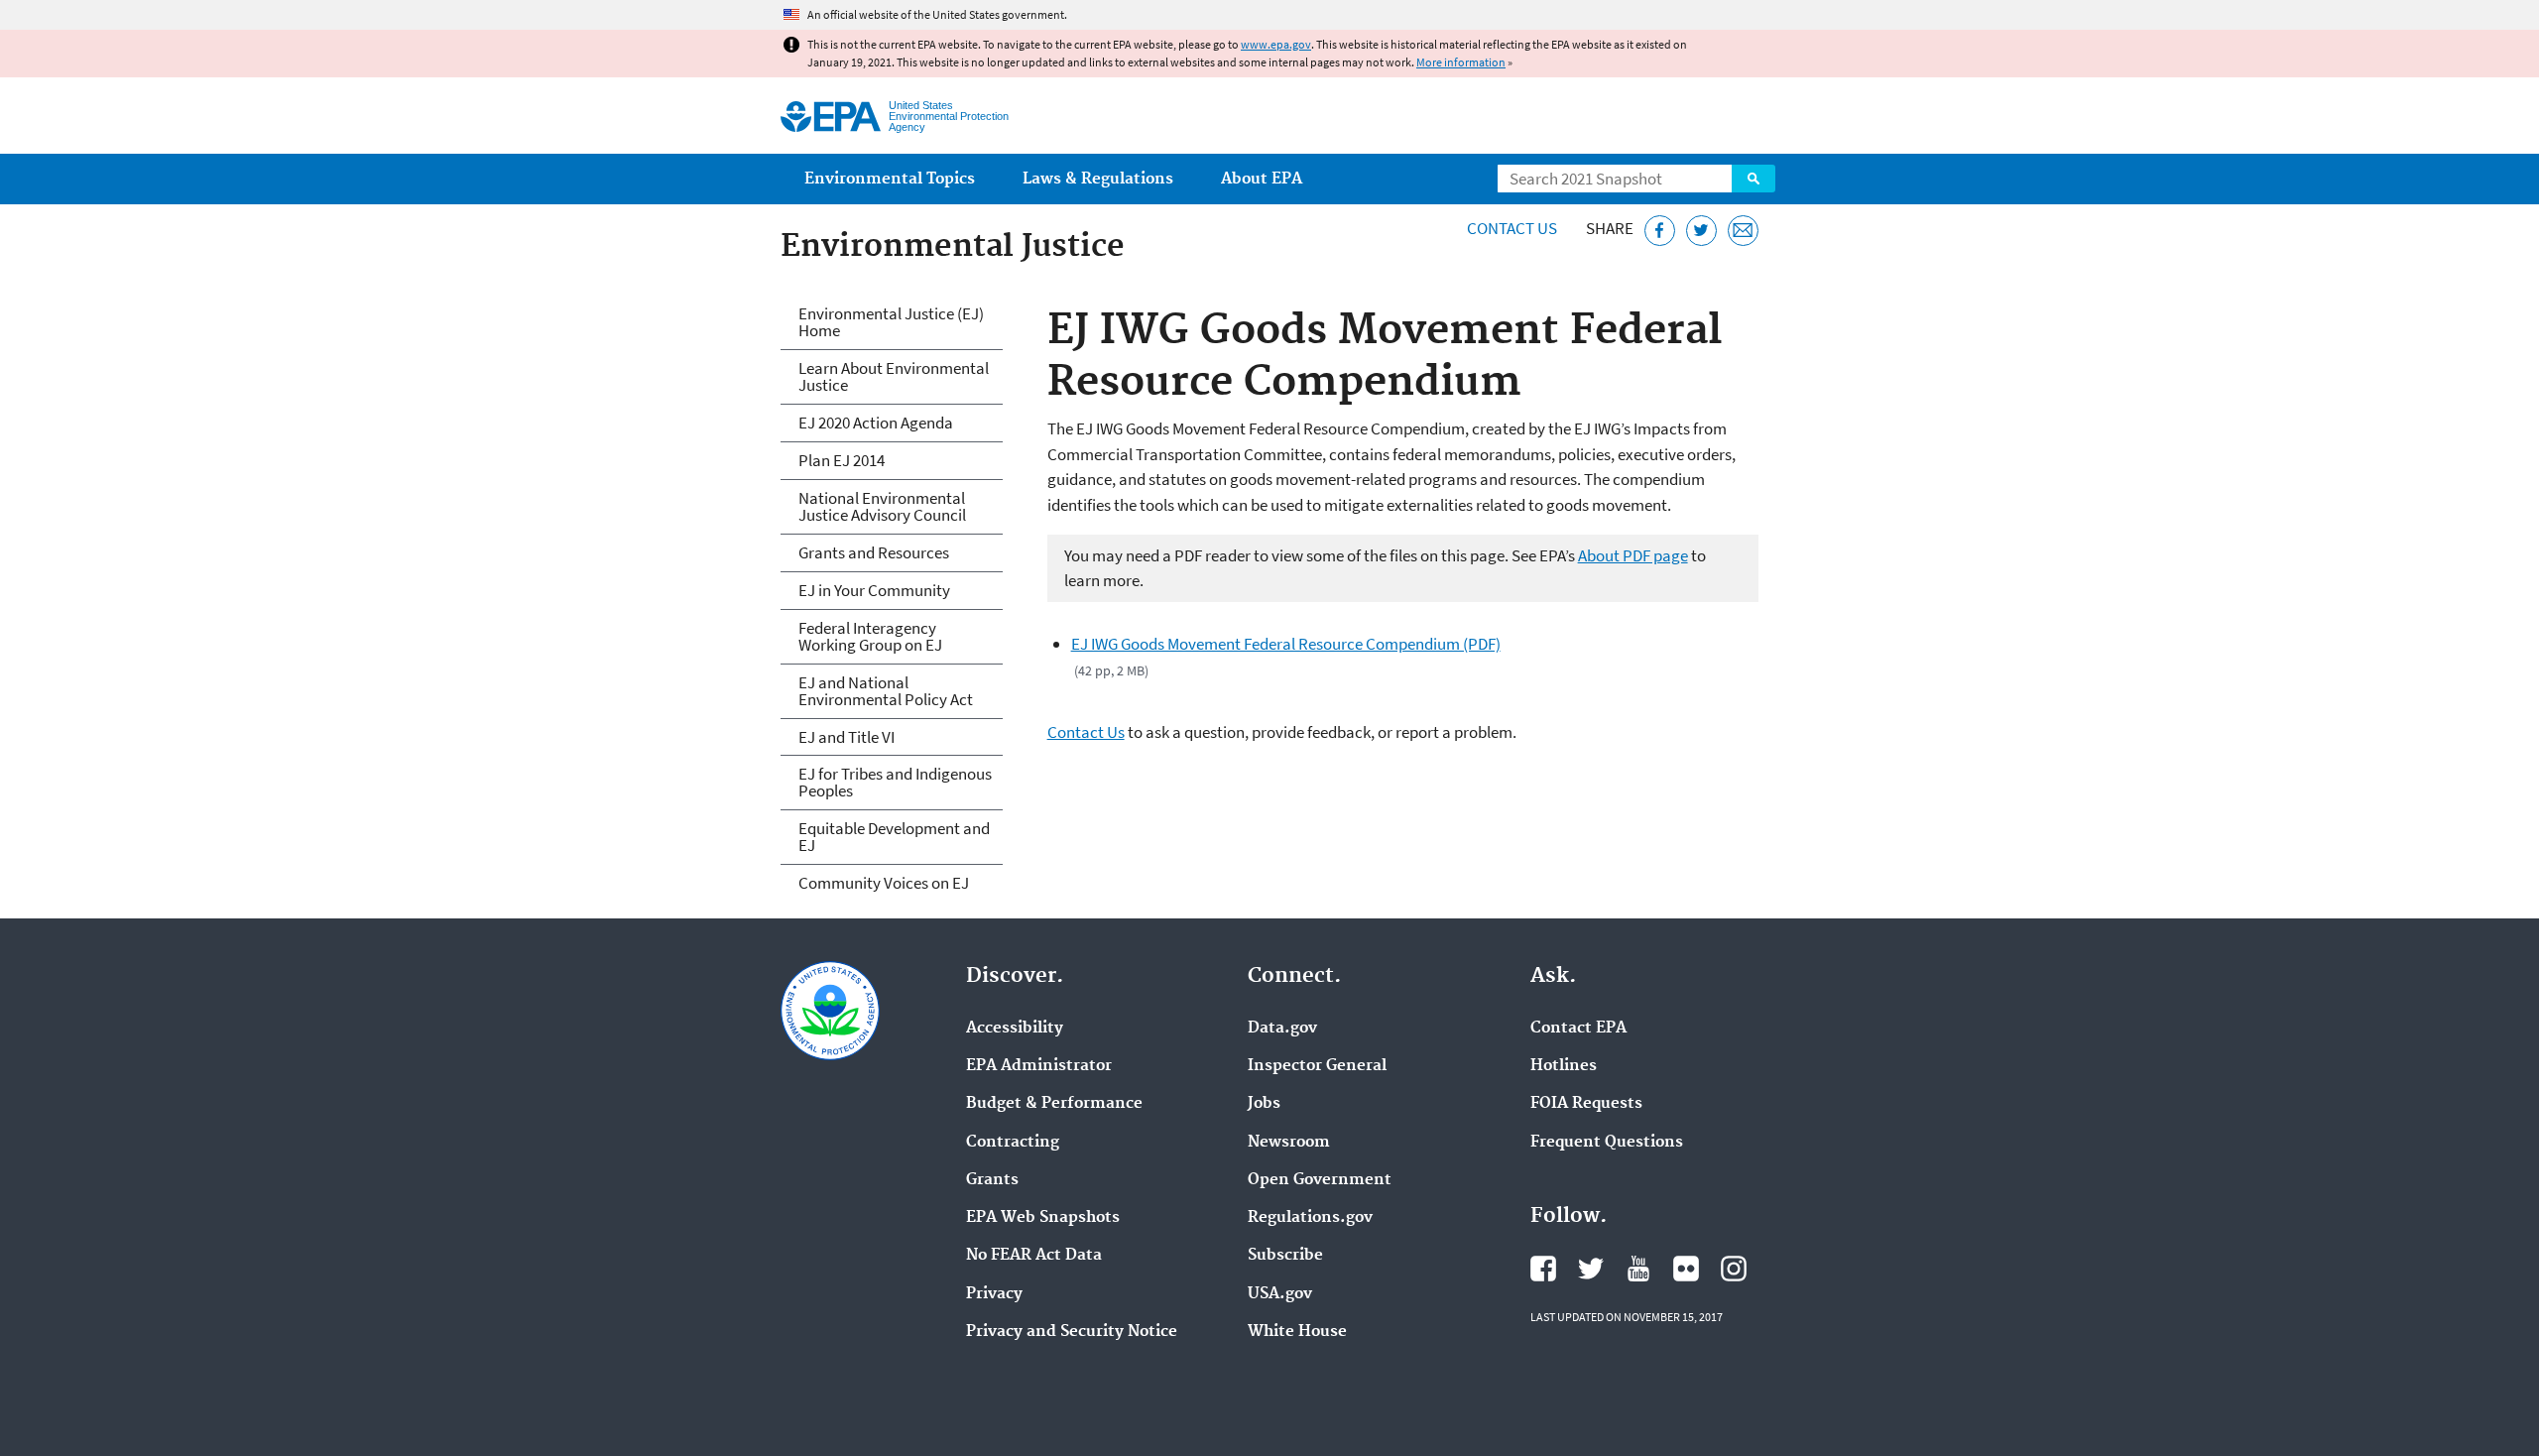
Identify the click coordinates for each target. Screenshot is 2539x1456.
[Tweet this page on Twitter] (1701, 231)
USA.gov (1280, 1294)
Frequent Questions (1607, 1143)
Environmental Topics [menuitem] (890, 179)
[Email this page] (1743, 231)
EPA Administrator (1039, 1066)
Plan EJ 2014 (842, 460)
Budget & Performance (1054, 1104)
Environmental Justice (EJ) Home (891, 322)
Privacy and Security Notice (1072, 1332)
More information (1461, 62)
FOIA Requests (1586, 1104)
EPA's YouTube (1638, 1269)
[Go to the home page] (831, 117)
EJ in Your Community (874, 590)
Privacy (994, 1294)
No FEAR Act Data (1034, 1256)
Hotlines (1564, 1066)
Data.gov (1282, 1029)
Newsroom (1289, 1143)
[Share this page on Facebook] (1660, 231)
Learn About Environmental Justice (894, 376)
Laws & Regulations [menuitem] (1098, 179)
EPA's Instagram (1734, 1269)
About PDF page (1633, 555)
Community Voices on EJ (884, 883)
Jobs (1264, 1104)
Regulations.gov (1310, 1218)
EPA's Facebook (1543, 1269)
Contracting (1013, 1143)
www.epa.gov (1276, 44)
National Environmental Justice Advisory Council (882, 506)
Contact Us (1512, 228)
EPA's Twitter (1591, 1269)
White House (1297, 1332)
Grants (992, 1180)
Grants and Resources (874, 552)
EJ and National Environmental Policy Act (886, 691)
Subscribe (1285, 1256)
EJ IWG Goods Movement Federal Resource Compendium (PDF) (1286, 644)
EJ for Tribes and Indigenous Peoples (895, 782)
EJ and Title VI (846, 737)
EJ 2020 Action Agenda (876, 423)
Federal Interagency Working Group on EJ (870, 636)
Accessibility (1015, 1029)
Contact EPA (1578, 1029)
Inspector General (1317, 1066)
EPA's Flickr (1686, 1269)
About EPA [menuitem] (1262, 179)
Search (1753, 179)
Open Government (1320, 1180)
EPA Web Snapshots (1043, 1218)
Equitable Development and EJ (894, 837)
